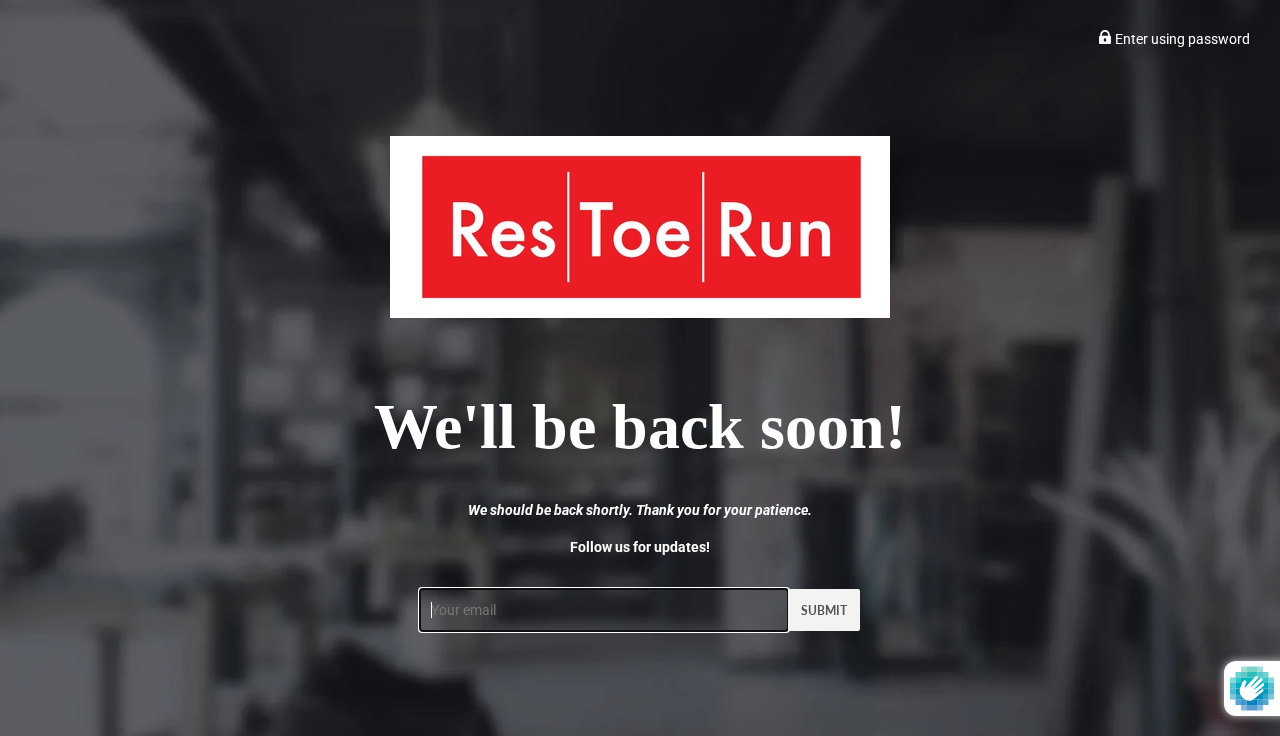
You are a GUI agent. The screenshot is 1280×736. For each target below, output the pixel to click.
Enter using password (1181, 39)
